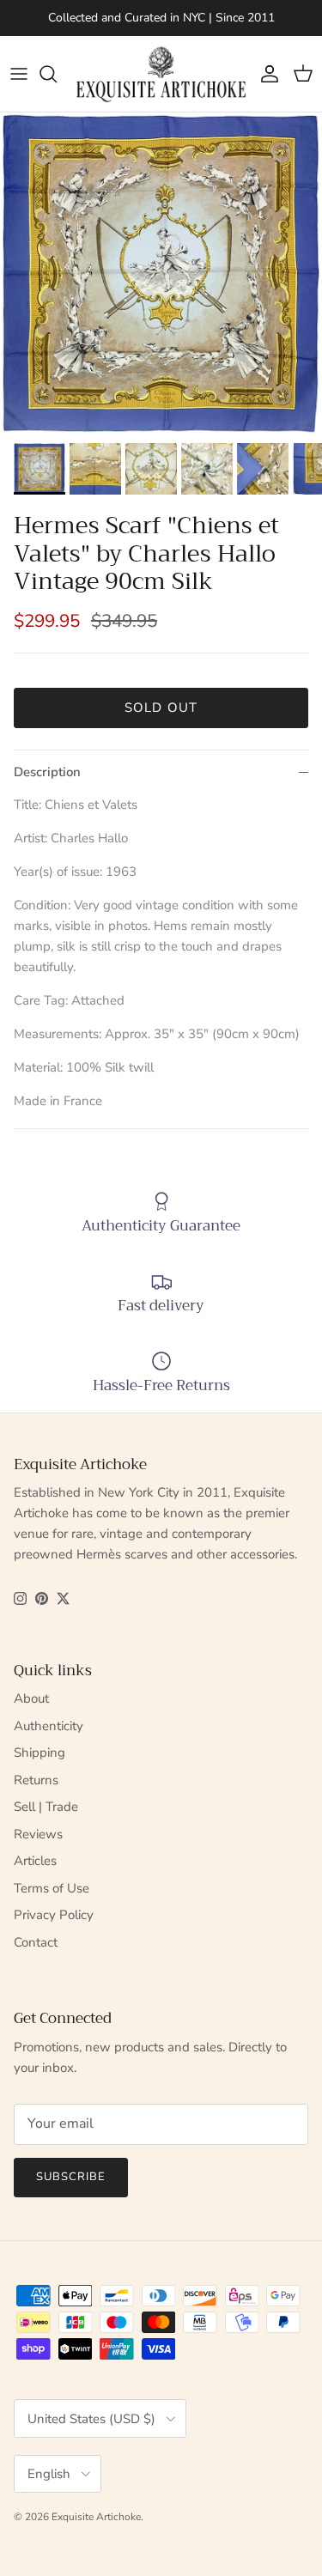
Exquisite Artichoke (96, 2517)
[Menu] (19, 74)
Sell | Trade (46, 1807)
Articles (35, 1861)
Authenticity (49, 1726)
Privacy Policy (54, 1915)
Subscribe (71, 2177)
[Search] (57, 74)
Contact (36, 1942)
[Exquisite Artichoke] (161, 74)
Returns (36, 1780)
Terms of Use (52, 1888)
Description (47, 772)
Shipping (39, 1753)
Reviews (38, 1834)
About (31, 1698)
